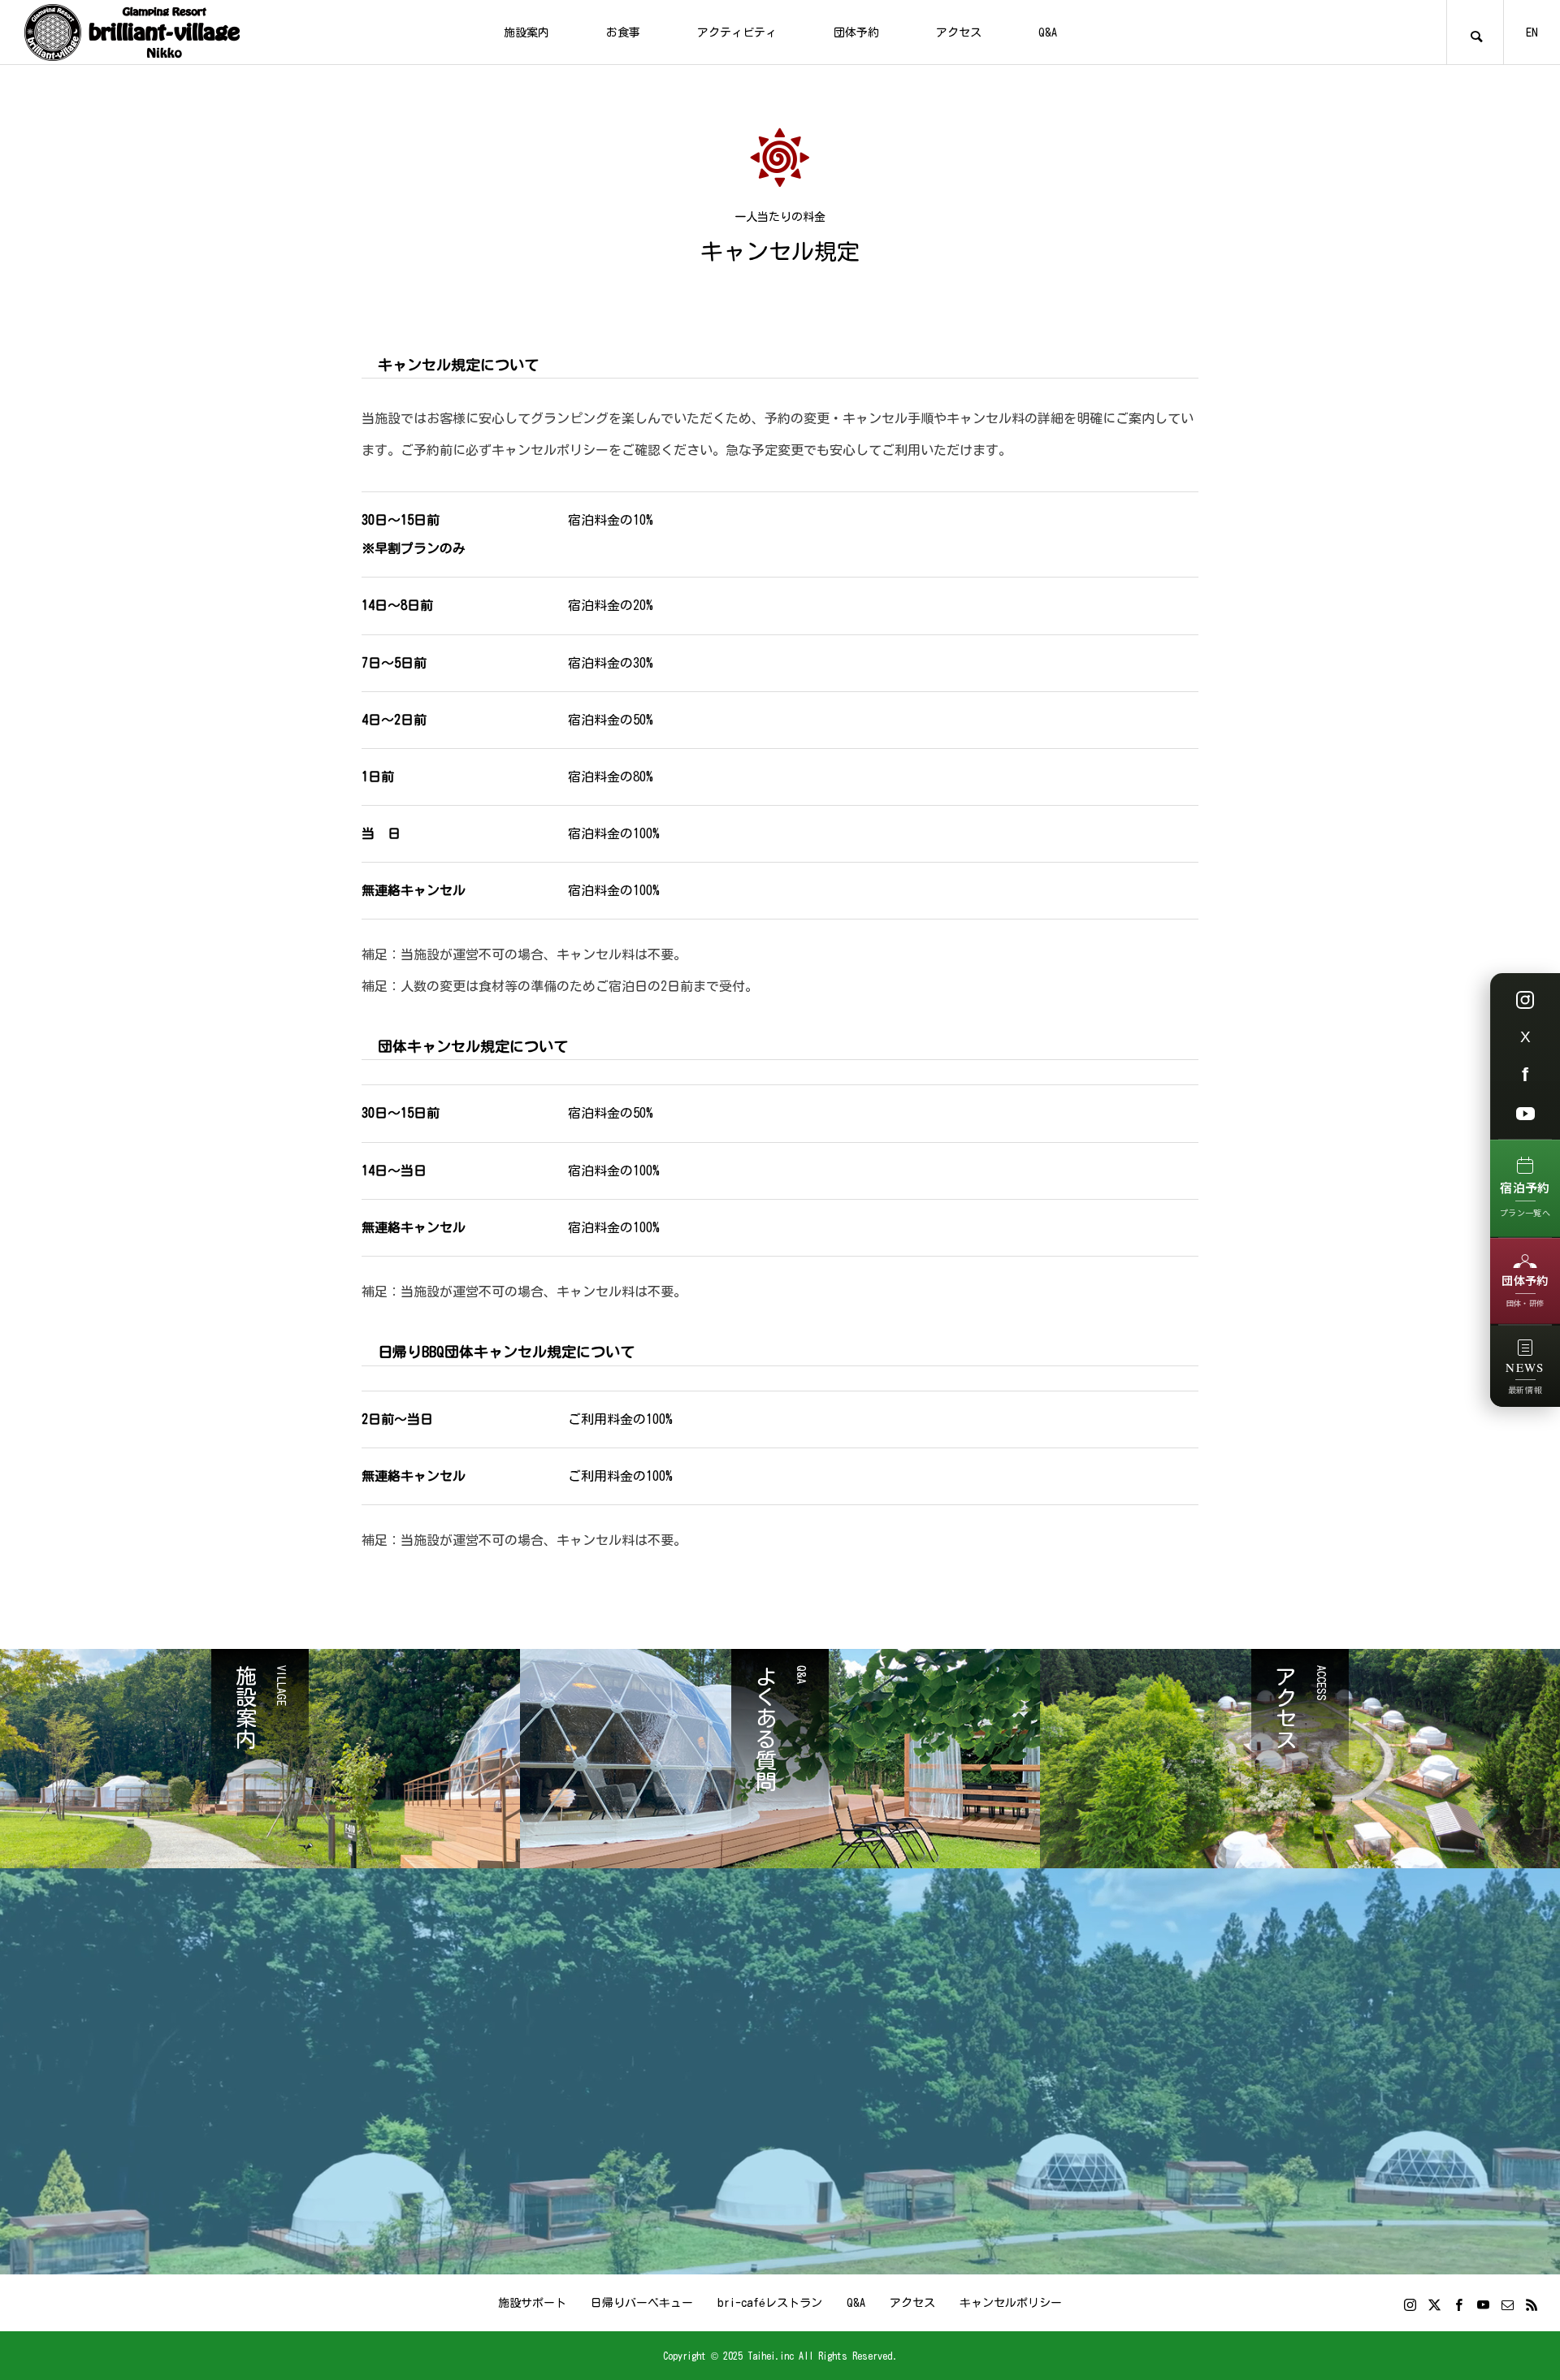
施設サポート (532, 2303)
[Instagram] (1410, 2304)
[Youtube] (1483, 2304)
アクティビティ (737, 32)
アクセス (959, 32)
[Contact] (1507, 2304)
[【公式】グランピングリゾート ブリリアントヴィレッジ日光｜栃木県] (132, 32)
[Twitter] (1434, 2304)
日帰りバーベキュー (642, 2303)
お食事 (623, 32)
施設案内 (526, 32)
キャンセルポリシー (1011, 2303)
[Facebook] (1458, 2304)
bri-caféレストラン (770, 2303)
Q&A (1048, 32)
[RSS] (1532, 2304)
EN (1532, 32)
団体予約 (856, 32)
